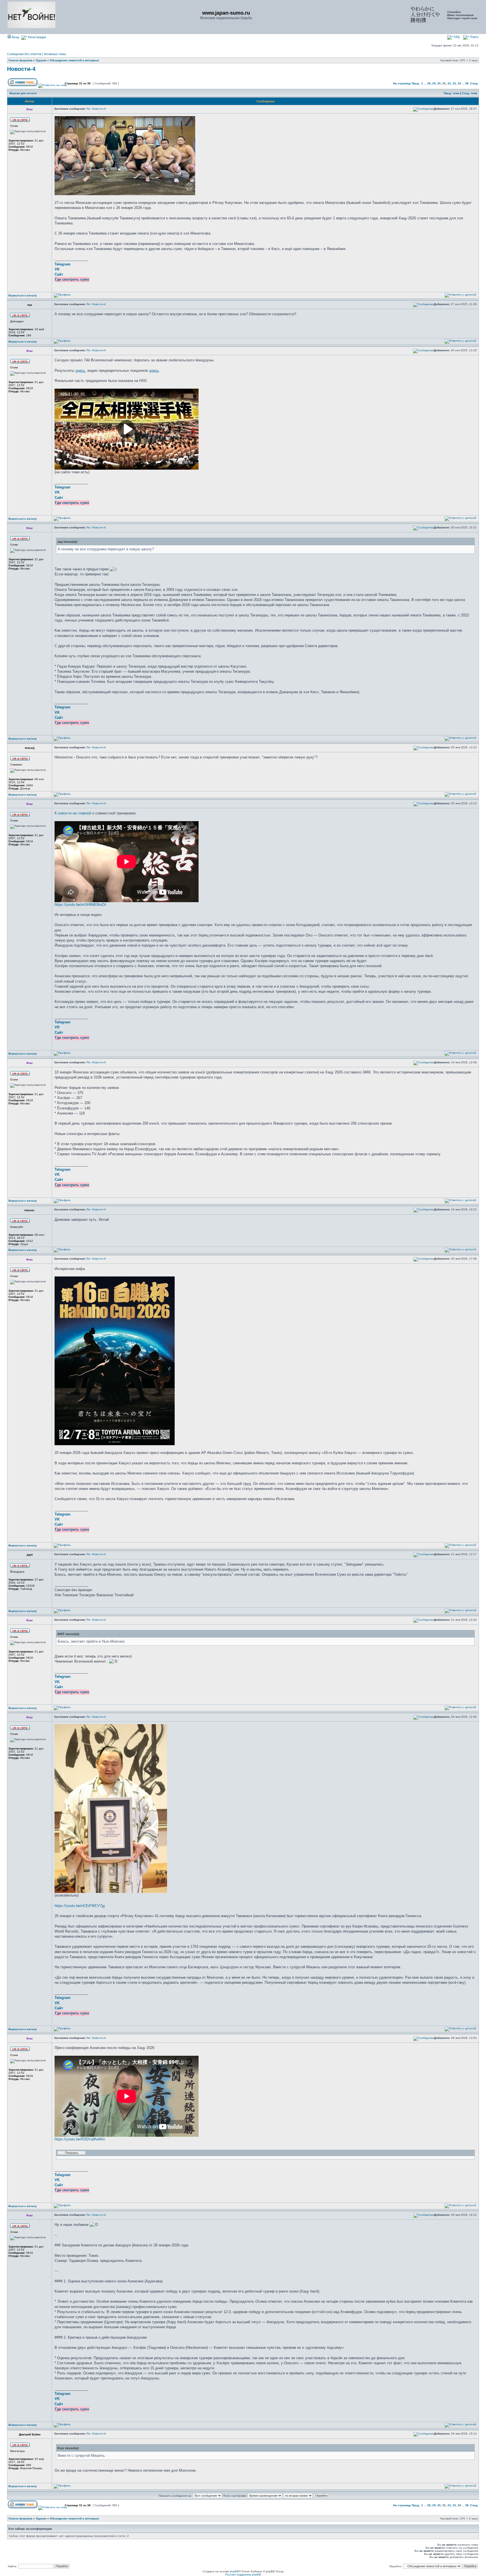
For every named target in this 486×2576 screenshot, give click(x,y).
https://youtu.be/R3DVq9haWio (80, 2139)
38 (467, 83)
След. (474, 83)
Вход (15, 37)
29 (434, 83)
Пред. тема (452, 93)
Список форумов (20, 60)
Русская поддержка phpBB (243, 2574)
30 (439, 83)
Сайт (59, 274)
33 (454, 83)
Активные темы (55, 54)
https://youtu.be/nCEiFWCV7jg (80, 1906)
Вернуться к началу (23, 295)
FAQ (456, 37)
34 (459, 83)
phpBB (234, 2571)
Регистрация (36, 37)
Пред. (416, 83)
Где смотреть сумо (72, 279)
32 (449, 83)
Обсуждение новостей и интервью (74, 60)
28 (429, 83)
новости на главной (75, 813)
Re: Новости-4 (96, 109)
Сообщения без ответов (24, 54)
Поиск (474, 37)
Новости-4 (21, 69)
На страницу (402, 83)
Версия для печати (23, 93)
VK (57, 269)
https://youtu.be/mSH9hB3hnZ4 (80, 905)
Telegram (63, 264)
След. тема (470, 93)
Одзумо (41, 60)
